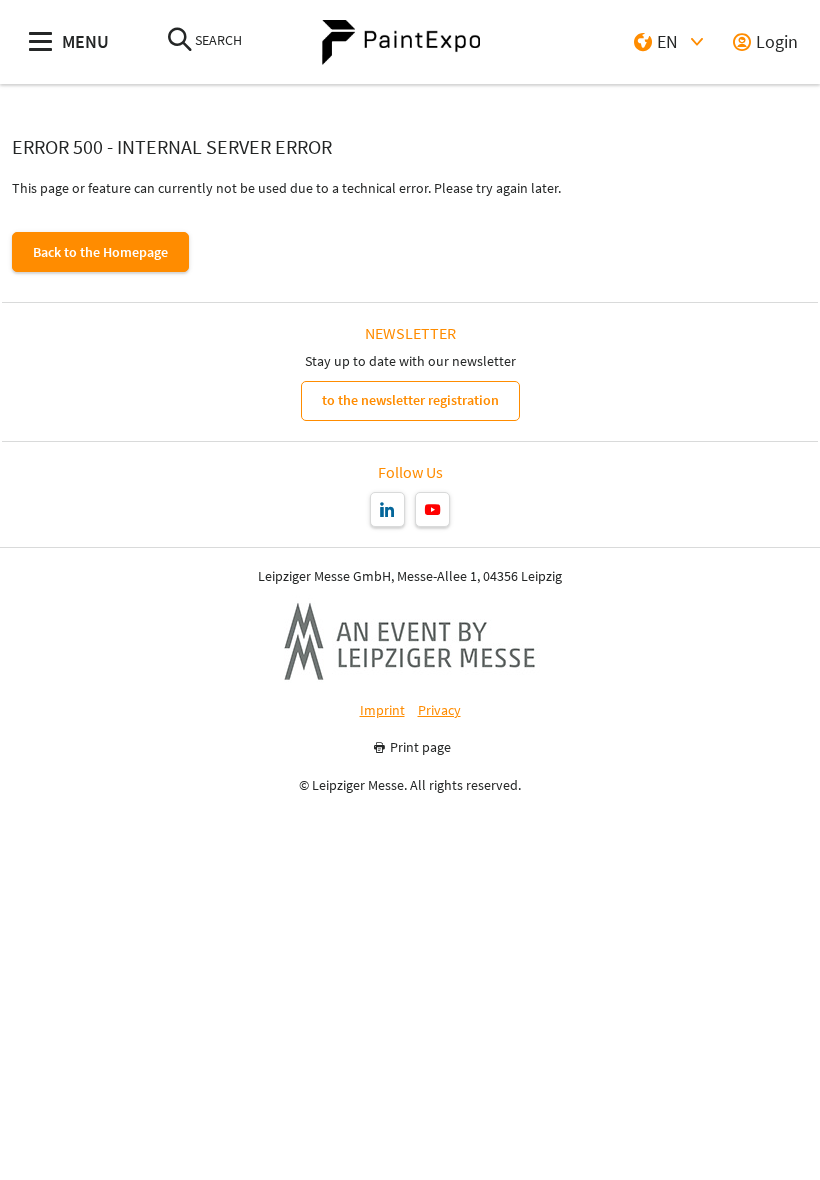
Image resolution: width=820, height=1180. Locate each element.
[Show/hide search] (180, 41)
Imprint (382, 710)
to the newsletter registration (410, 400)
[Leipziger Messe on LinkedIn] (387, 509)
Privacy (439, 710)
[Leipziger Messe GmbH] (410, 641)
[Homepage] (401, 42)
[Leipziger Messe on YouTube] (432, 509)
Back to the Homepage (100, 252)
